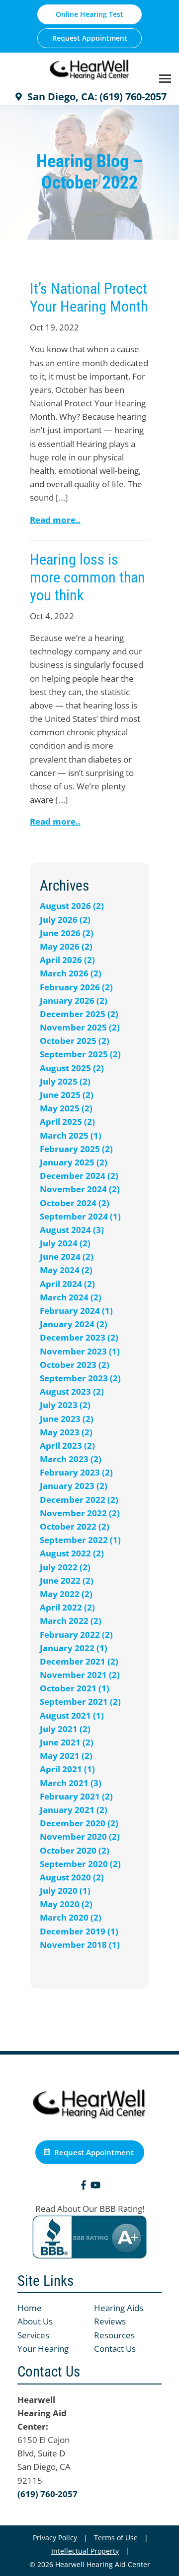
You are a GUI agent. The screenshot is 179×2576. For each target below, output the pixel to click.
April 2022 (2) (67, 1607)
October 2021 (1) (75, 1688)
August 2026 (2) (72, 906)
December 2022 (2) (79, 1500)
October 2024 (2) (75, 1203)
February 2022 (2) (76, 1635)
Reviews (110, 2321)
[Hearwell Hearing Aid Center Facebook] (84, 2187)
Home (30, 2308)
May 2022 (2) (66, 1594)
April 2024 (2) (67, 1284)
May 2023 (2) (66, 1432)
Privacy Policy (55, 2538)
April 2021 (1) (67, 1769)
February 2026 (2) (76, 987)
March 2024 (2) (71, 1297)
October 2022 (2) (75, 1526)
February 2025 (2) (76, 1149)
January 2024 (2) (74, 1324)
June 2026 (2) (67, 933)
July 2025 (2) (65, 1081)
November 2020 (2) (80, 1836)
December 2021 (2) (79, 1661)
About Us (35, 2321)
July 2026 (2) (65, 920)
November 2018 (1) (80, 1945)
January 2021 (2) (74, 1810)
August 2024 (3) (72, 1230)
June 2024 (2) (67, 1256)
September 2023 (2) (80, 1378)
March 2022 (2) (71, 1621)
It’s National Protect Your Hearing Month (89, 297)
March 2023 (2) (71, 1459)
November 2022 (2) (80, 1513)
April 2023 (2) (67, 1446)
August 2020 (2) (72, 1877)
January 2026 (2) (74, 1000)
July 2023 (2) (65, 1405)
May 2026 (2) (66, 946)
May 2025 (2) (66, 1108)
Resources (114, 2335)
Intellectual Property (85, 2551)
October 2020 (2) (75, 1850)
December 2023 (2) (79, 1337)
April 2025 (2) (67, 1122)
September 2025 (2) (80, 1054)
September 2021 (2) (80, 1702)
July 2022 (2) (65, 1567)
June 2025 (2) (67, 1095)
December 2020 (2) (79, 1823)
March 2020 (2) (71, 1917)
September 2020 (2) (80, 1864)
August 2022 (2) (72, 1553)
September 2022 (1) (80, 1540)
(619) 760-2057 (47, 2494)
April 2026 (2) (67, 960)
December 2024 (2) (79, 1176)
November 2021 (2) (80, 1675)
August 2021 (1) (72, 1715)
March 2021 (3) (71, 1783)
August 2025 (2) (72, 1068)
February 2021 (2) (76, 1796)
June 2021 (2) (67, 1742)
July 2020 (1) (65, 1891)
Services (33, 2335)
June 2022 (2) (67, 1580)
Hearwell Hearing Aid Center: (42, 2413)
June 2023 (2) (67, 1419)
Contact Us (115, 2349)
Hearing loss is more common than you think (88, 577)
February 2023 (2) (76, 1472)
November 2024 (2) (80, 1189)
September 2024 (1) (80, 1216)
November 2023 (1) (80, 1351)
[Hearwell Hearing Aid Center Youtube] (95, 2187)
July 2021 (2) (65, 1729)
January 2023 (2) (74, 1486)
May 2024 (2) (66, 1270)
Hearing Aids (119, 2308)
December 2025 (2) (79, 1014)
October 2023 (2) (75, 1365)
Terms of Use (116, 2538)
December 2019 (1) (79, 1931)
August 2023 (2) (72, 1391)
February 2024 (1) (76, 1311)
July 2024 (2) (65, 1243)
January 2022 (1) (74, 1648)
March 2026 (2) (71, 973)
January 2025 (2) (74, 1162)
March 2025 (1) (71, 1135)
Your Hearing (43, 2349)
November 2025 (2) (80, 1027)
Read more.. (55, 520)
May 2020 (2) (66, 1904)
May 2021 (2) (66, 1756)
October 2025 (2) (75, 1041)
